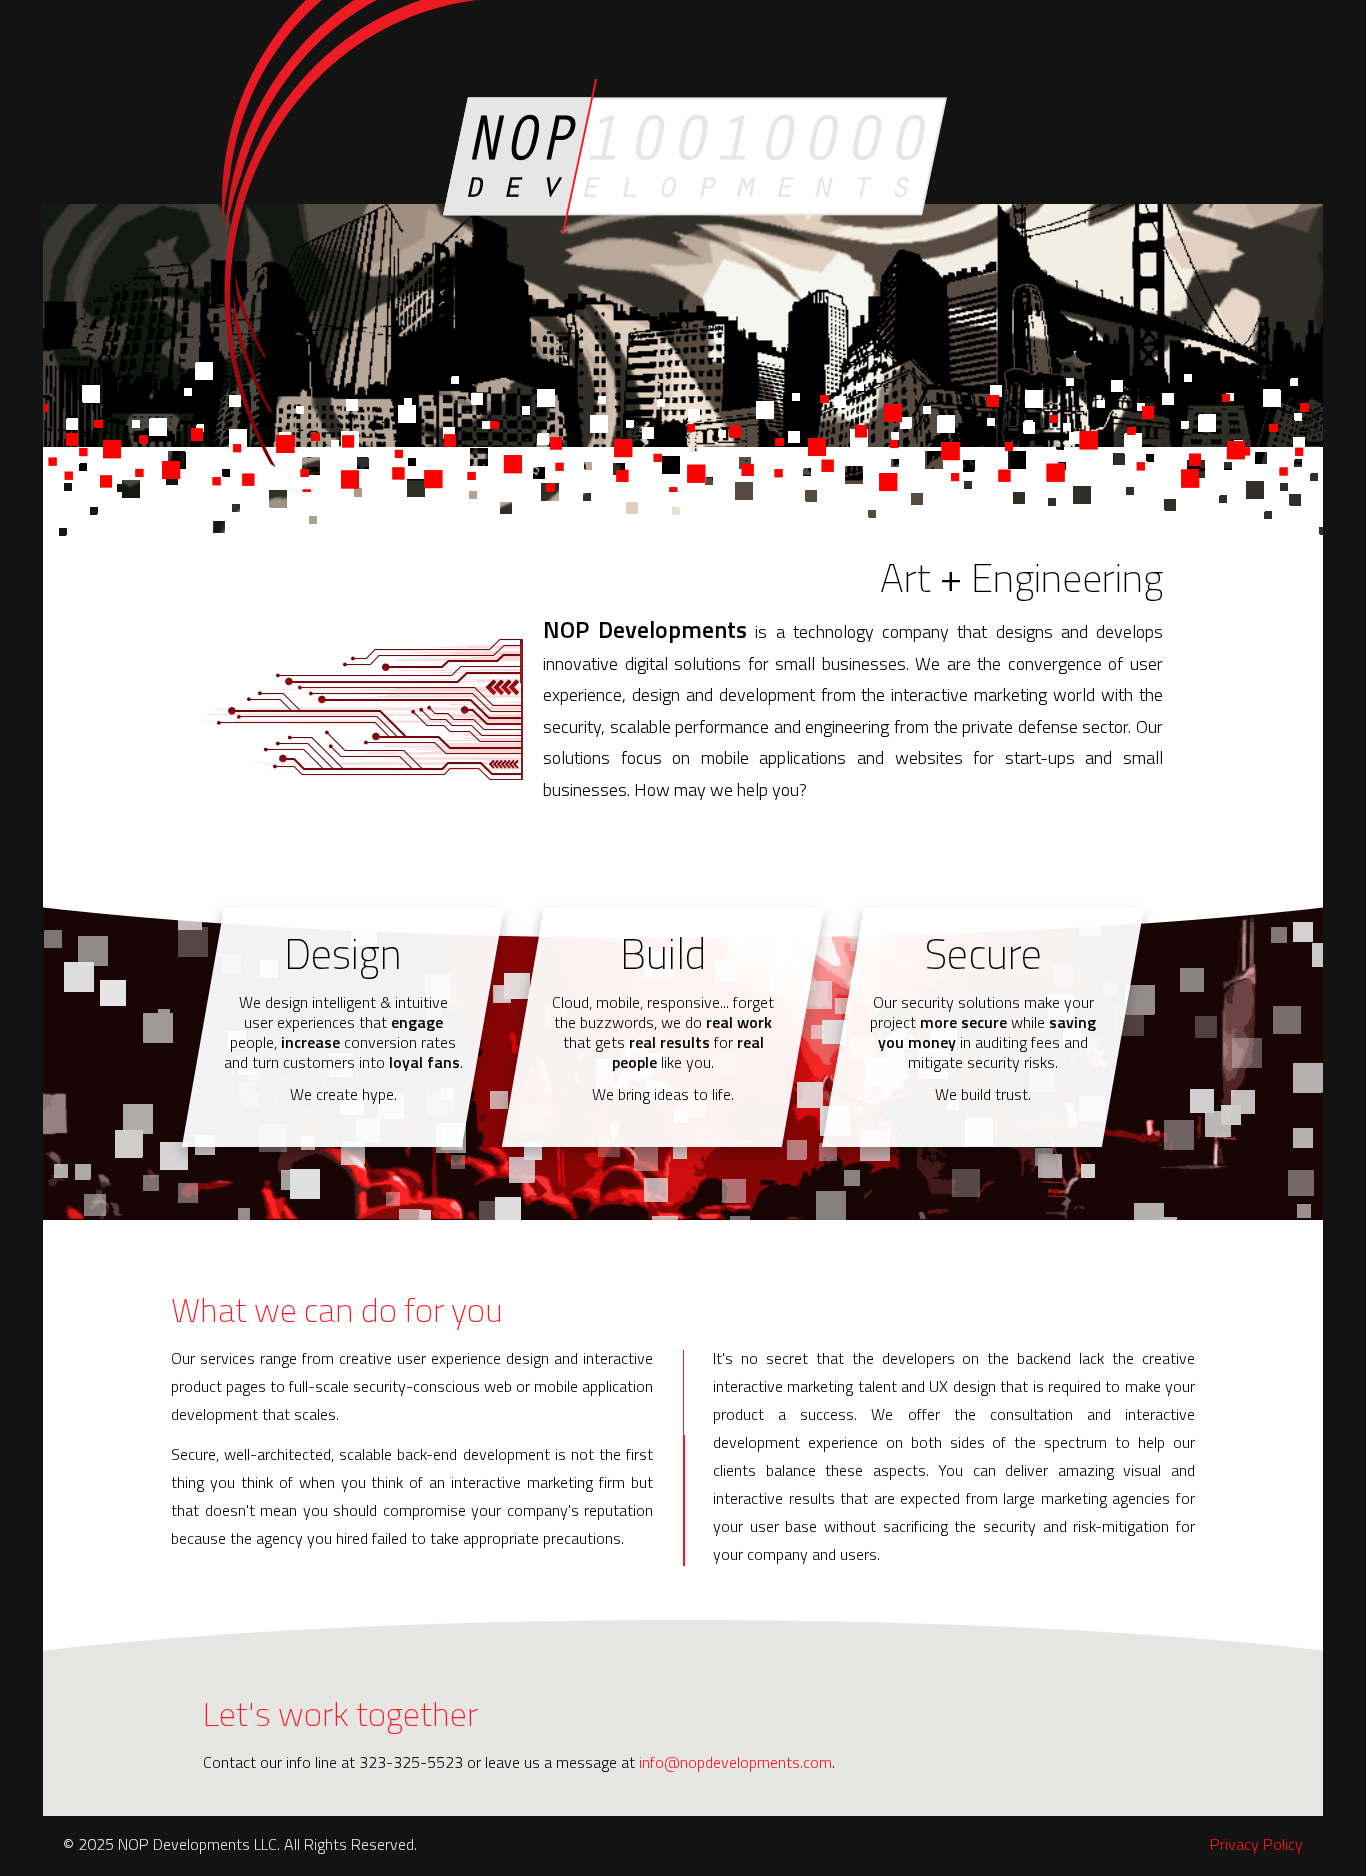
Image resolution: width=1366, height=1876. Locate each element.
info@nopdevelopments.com (735, 1762)
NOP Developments (695, 156)
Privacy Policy (1256, 1844)
